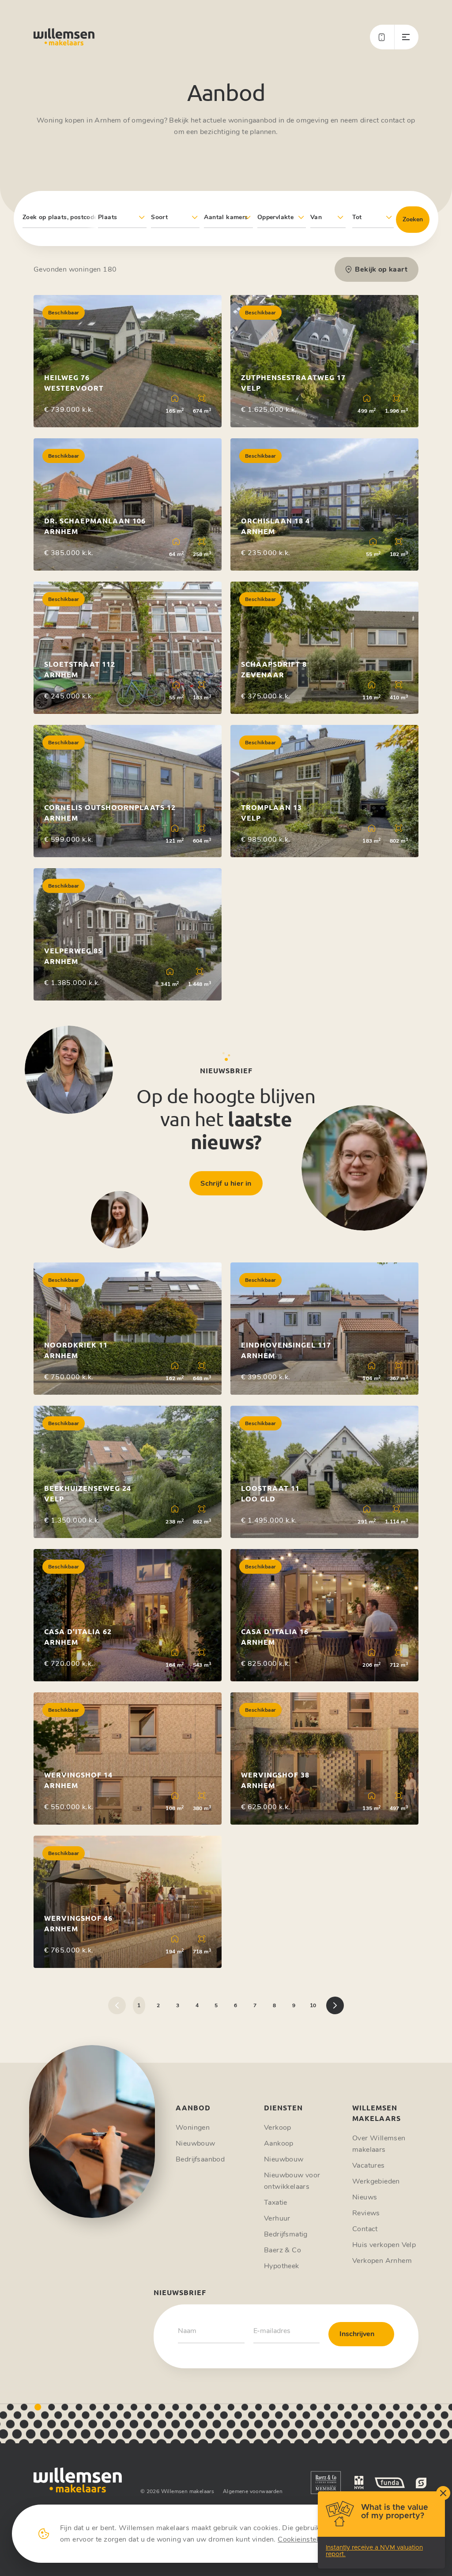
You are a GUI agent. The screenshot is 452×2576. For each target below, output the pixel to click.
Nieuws (365, 2197)
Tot (357, 217)
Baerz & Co (282, 2250)
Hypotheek (282, 2266)
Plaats (107, 217)
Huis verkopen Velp (384, 2245)
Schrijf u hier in (226, 1183)
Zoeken (413, 219)
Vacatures (369, 2165)
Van (316, 217)
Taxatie (276, 2203)
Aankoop (279, 2143)
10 (313, 2005)
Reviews (366, 2213)
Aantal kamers (226, 217)
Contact (365, 2229)
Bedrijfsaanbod (200, 2159)
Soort (159, 217)
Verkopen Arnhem (382, 2261)
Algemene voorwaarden (253, 2491)
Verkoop (278, 2128)
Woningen (193, 2128)
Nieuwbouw (196, 2143)
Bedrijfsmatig (286, 2234)
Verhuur (277, 2218)
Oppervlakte (275, 217)
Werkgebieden (376, 2181)
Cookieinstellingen (308, 2539)
